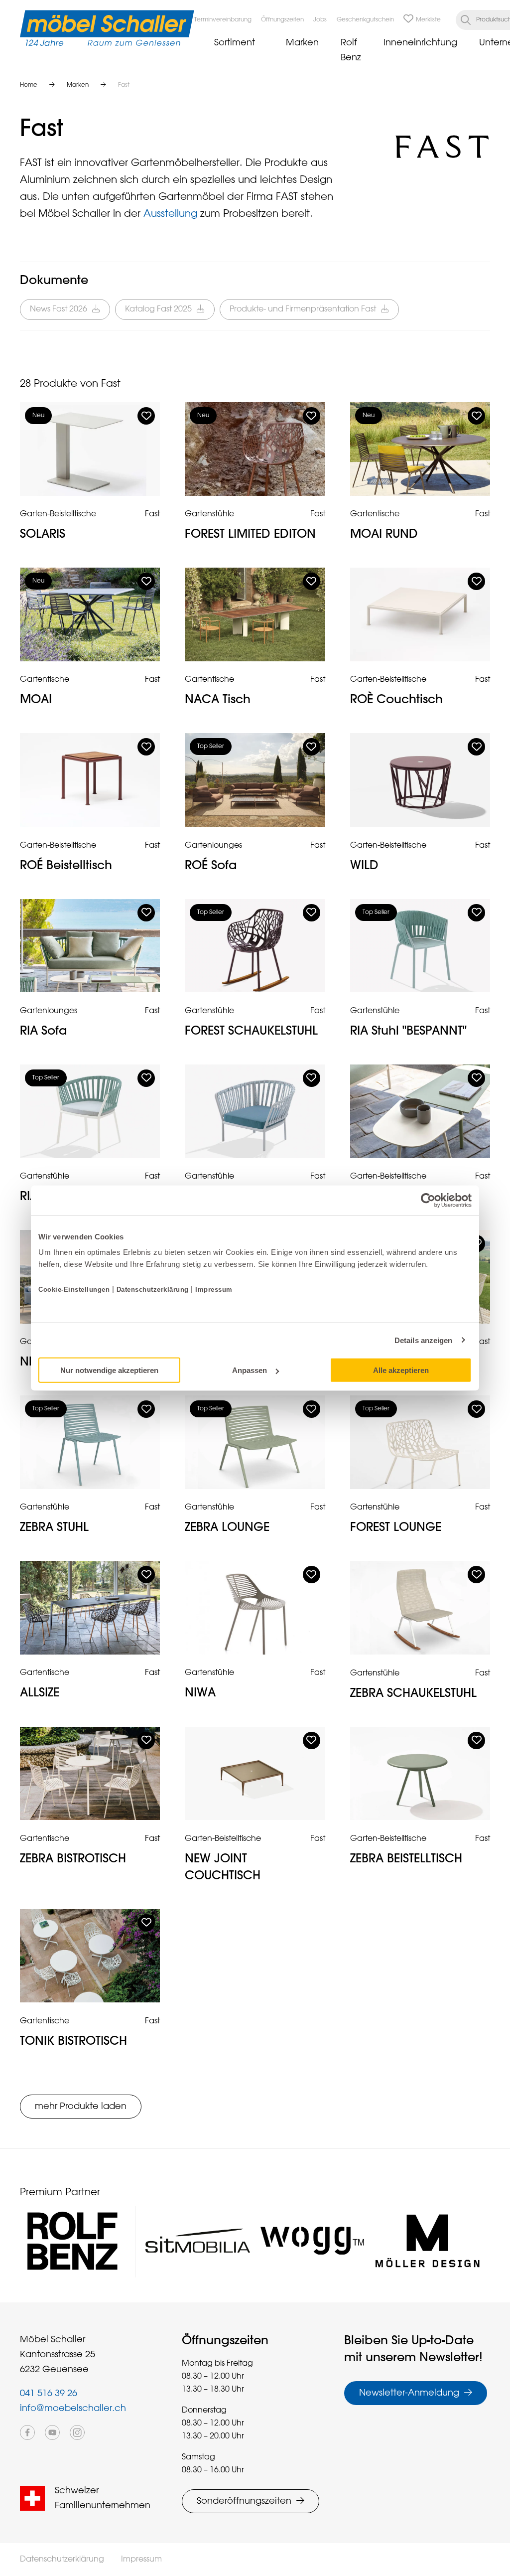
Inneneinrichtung (420, 43)
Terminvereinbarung (223, 20)
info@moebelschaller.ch (73, 2409)
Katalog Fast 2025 (158, 309)
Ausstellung (172, 214)
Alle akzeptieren (401, 1370)
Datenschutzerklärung (153, 1289)
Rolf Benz (351, 50)
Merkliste (428, 20)
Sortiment (235, 43)
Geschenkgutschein (365, 20)
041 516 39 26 (49, 2394)
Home (29, 85)
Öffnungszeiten (282, 20)
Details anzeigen (424, 1340)
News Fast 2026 (59, 309)
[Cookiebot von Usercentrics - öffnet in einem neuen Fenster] (428, 1200)
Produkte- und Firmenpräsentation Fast (303, 309)
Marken (302, 43)
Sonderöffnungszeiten (244, 2501)
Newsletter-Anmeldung (409, 2393)
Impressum (214, 1289)
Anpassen (250, 1370)
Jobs (320, 20)
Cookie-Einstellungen (75, 1289)
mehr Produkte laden (81, 2107)
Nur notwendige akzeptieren (109, 1370)
